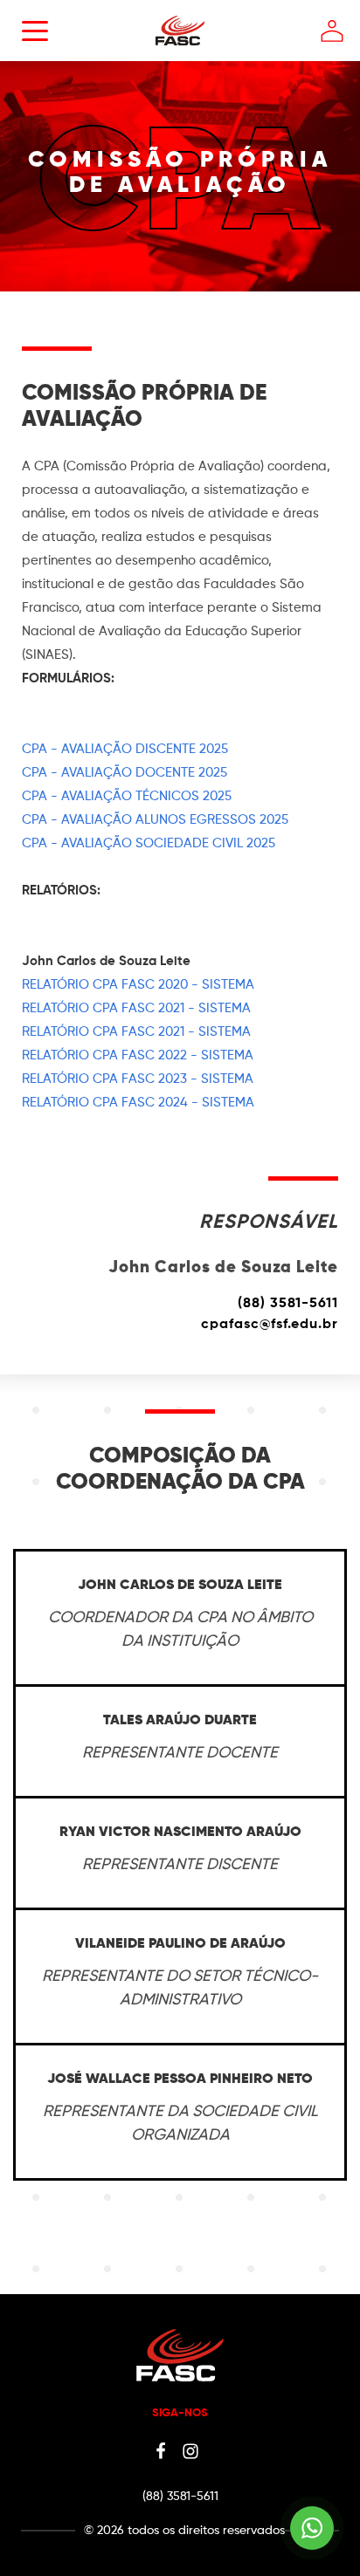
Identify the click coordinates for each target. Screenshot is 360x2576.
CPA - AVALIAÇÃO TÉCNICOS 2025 (127, 796)
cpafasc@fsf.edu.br (270, 1325)
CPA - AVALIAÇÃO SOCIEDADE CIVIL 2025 (149, 843)
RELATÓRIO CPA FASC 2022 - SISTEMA (138, 1055)
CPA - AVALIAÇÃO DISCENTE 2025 (125, 749)
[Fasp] (180, 53)
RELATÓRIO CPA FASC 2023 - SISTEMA (138, 1079)
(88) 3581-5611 (288, 1304)
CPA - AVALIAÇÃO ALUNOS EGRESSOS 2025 (155, 820)
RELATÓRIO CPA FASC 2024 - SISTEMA (138, 1103)
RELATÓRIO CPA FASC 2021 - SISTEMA (136, 1008)
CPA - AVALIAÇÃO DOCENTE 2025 (125, 773)
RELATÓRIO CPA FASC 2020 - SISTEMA (138, 985)
